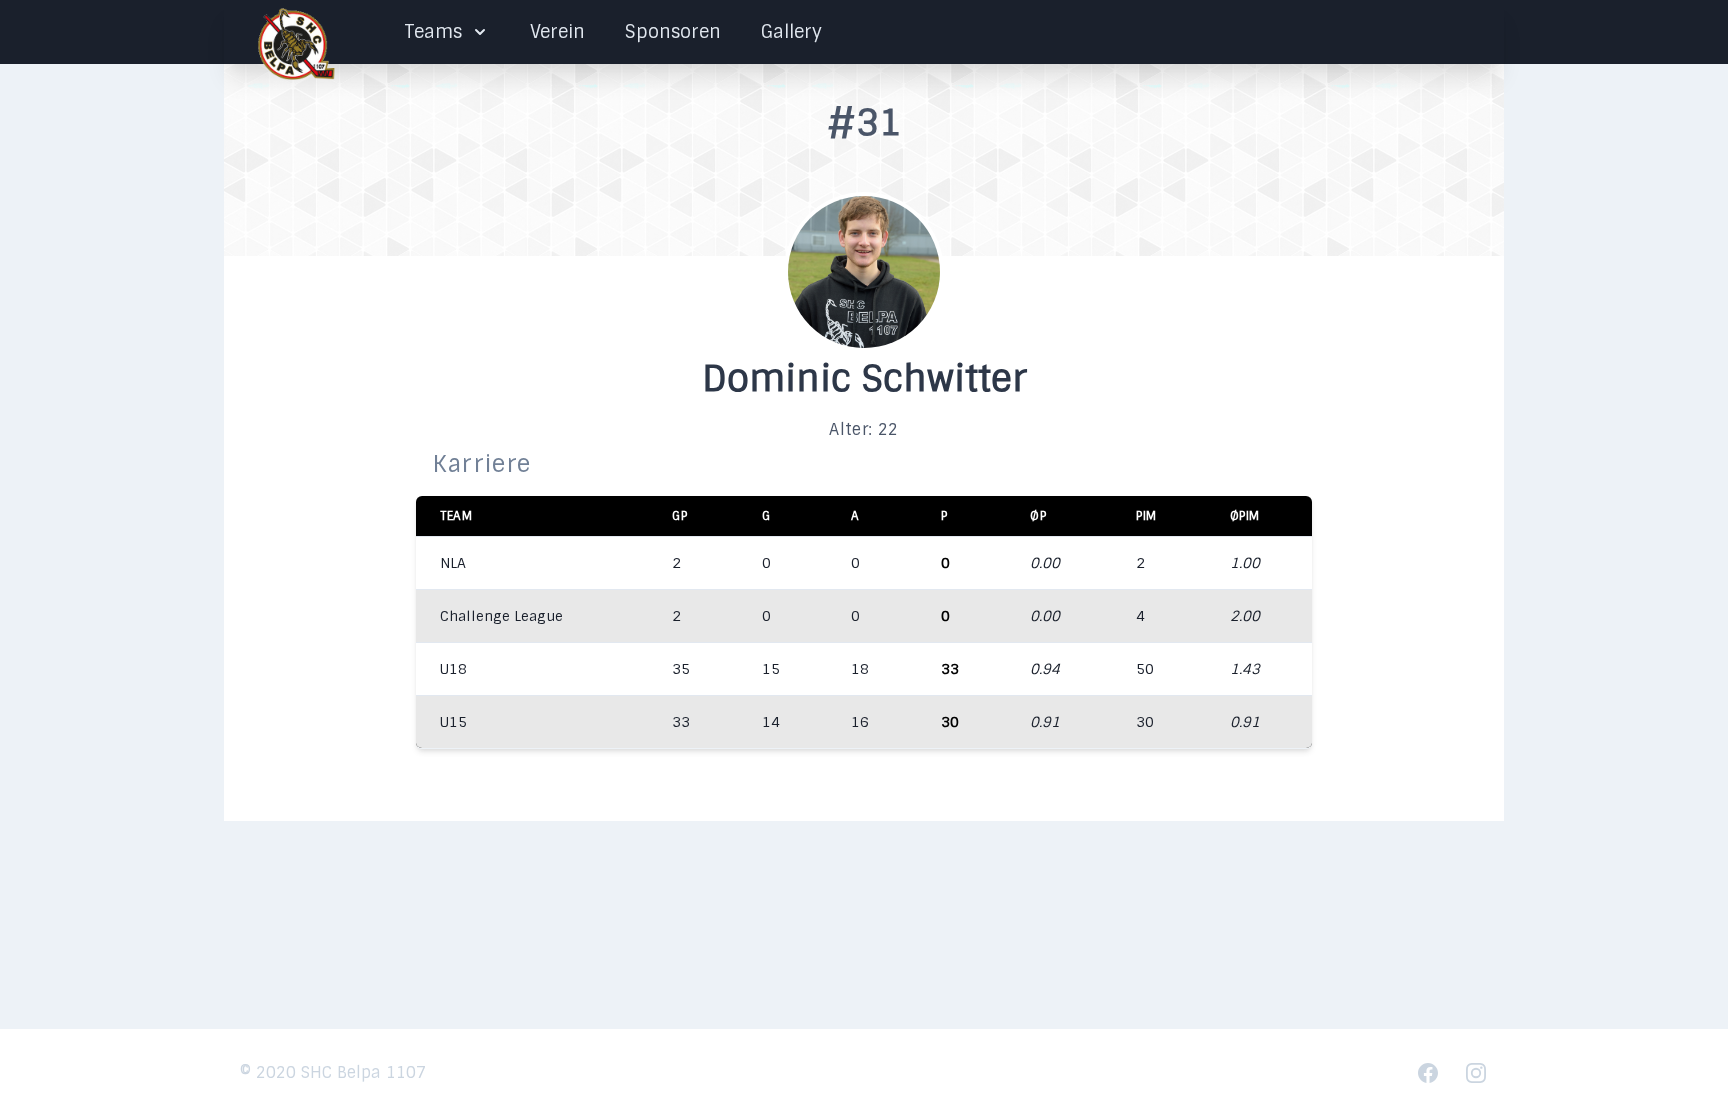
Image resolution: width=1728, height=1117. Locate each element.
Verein (557, 32)
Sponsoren (673, 32)
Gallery (791, 32)
